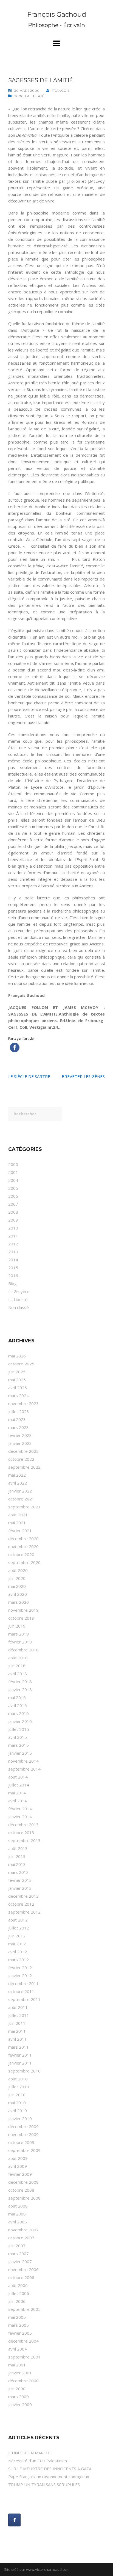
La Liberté (35, 96)
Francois (61, 91)
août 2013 (18, 1848)
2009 (13, 1220)
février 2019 (20, 1642)
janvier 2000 (20, 2405)
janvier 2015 (20, 1753)
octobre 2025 (21, 1364)
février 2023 (20, 1435)
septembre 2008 (24, 2198)
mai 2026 (17, 1356)
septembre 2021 (24, 1507)
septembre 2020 (24, 1562)
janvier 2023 (20, 1443)
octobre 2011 (21, 1991)
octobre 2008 (21, 2190)
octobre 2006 (21, 2277)
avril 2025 (18, 1388)
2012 (13, 1244)
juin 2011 (17, 2023)
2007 (13, 1204)
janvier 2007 (20, 2261)
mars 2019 (19, 1634)
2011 (13, 1236)
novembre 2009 (23, 2134)
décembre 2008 (23, 2182)
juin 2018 (17, 1666)
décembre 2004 (23, 2341)
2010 (13, 1228)
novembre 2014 (23, 1761)
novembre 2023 (23, 1403)
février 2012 (20, 1968)
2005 (13, 1188)
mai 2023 (17, 1419)
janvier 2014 (20, 1817)
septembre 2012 (24, 1912)
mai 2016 (17, 1697)
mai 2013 (17, 1864)
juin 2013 (17, 1856)
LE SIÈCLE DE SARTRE (29, 1076)
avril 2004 (18, 2349)
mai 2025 (17, 1380)
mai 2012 (17, 1944)
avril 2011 (18, 2039)
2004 (13, 1180)
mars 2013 (19, 1872)
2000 (19, 96)
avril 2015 (18, 1737)
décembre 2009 (23, 2126)
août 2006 (18, 2285)
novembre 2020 (23, 1546)
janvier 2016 (20, 1721)
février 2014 (20, 1809)
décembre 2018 (23, 1650)
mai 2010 (17, 2103)
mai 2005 (17, 2317)
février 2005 (20, 2333)
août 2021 (18, 1515)
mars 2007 (19, 2254)
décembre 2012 (23, 1896)
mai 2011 (17, 2031)
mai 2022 (17, 1475)
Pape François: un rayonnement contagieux (49, 2477)
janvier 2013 (20, 1888)
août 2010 (18, 2079)
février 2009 (20, 2174)
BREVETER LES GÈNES (83, 1076)
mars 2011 (19, 2047)
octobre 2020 (21, 1554)
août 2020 (18, 1570)
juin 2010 (17, 2095)
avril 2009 (18, 2166)
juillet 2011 (19, 2015)
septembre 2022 (24, 1467)
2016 (13, 1276)
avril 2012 (18, 1952)
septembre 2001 (24, 2357)
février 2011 (20, 2055)
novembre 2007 (23, 2230)
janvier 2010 (20, 2118)
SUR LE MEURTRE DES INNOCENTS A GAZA (50, 2469)
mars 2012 (19, 1960)
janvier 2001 (20, 2373)
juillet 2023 (19, 1411)
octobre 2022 (21, 1459)
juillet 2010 (19, 2087)
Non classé (19, 1307)
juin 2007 (17, 2246)
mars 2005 (19, 2325)
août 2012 (18, 1920)
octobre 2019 (21, 1618)
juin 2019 (17, 1626)
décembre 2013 (23, 1825)
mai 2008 (17, 2214)
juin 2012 (17, 1936)
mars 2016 (19, 1713)
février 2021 (20, 1531)
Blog (12, 1283)
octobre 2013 (21, 1832)
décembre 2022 (23, 1451)
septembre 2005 (24, 2309)
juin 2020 (17, 1578)
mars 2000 (19, 2397)
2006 (13, 1196)
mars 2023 (19, 1427)
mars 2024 (19, 1396)
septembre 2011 (24, 1999)
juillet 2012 (19, 1928)
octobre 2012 (21, 1904)
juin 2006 (17, 2301)
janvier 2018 (20, 1689)
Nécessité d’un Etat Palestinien (38, 2461)
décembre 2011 (23, 1983)
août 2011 (18, 2007)
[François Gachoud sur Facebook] (14, 2520)
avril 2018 (18, 1674)
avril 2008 (18, 2222)
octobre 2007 (21, 2238)
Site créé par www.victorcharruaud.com (37, 2569)
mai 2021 (17, 1523)
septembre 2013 (24, 1840)
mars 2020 (19, 1602)
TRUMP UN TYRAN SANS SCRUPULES (44, 2484)
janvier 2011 (20, 2063)
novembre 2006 (23, 2269)
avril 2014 (18, 1801)
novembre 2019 (23, 1610)
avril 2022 (18, 1483)
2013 (13, 1252)
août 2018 (18, 1658)
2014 (13, 1260)
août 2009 (18, 2158)
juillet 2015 (19, 1729)
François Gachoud (57, 14)
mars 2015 (19, 1745)
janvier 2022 (20, 1491)
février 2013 (20, 1880)
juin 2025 (17, 1372)
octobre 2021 (21, 1499)
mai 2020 (17, 1586)
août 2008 (18, 2206)
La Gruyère (19, 1291)
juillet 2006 (19, 2293)
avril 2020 (18, 1594)
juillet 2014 (19, 1785)
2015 (13, 1268)
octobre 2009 (21, 2142)
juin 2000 (17, 2389)
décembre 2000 (23, 2381)
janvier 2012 (20, 1975)
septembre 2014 (24, 1769)
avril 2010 (18, 2111)
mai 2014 (17, 1793)
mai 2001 (17, 2365)
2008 (13, 1212)
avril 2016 (18, 1705)
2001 (13, 1172)
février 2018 (20, 1682)
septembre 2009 (24, 2150)
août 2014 (18, 1777)
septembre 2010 (24, 2071)
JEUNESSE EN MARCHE (30, 2453)
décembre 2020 (23, 1539)
